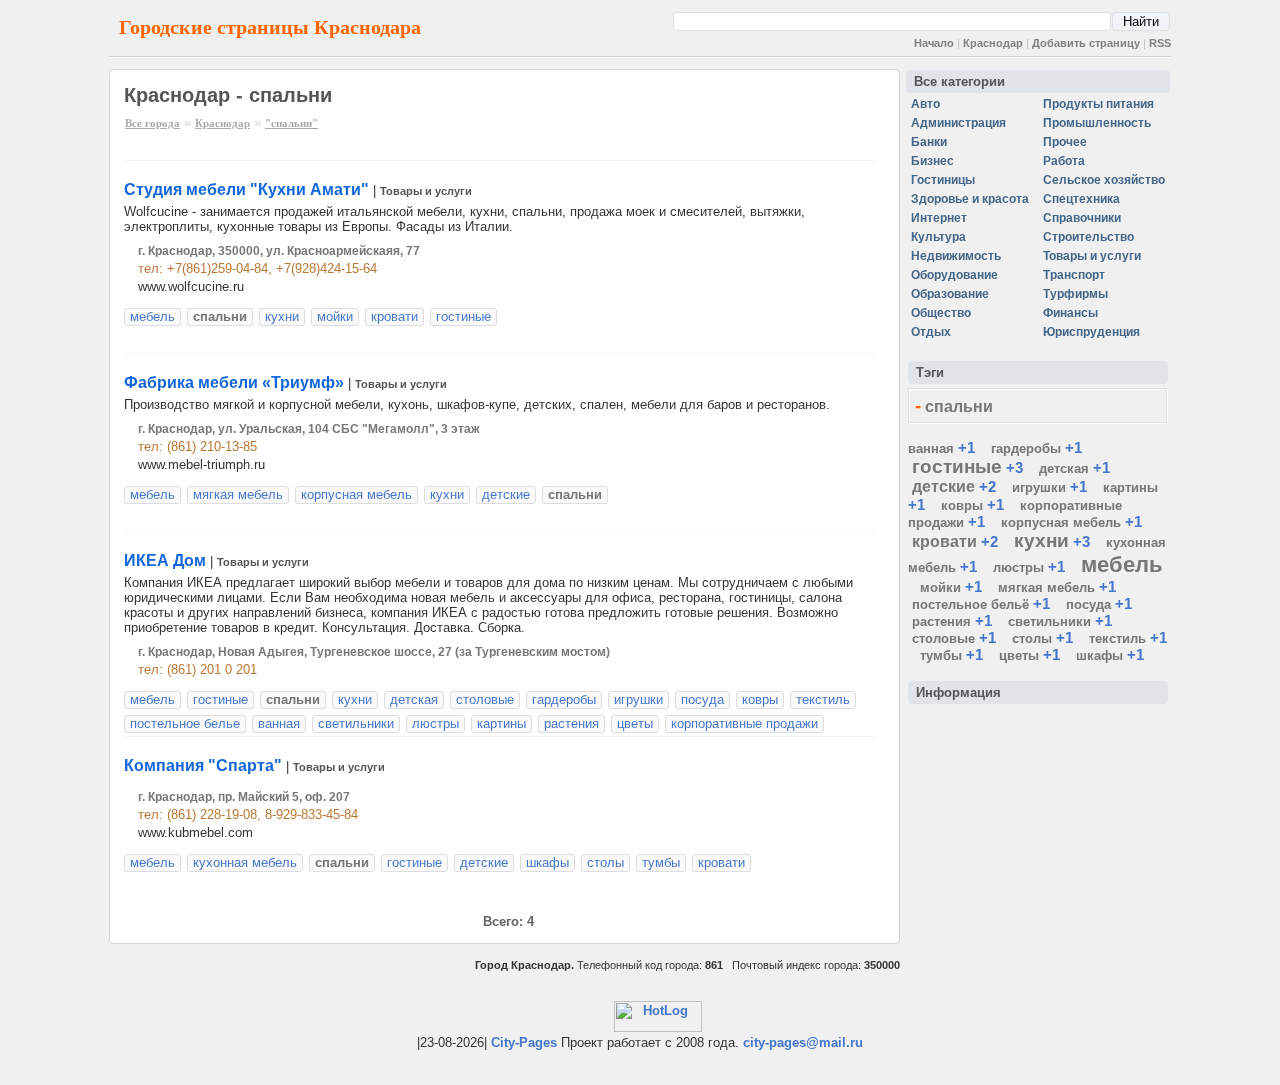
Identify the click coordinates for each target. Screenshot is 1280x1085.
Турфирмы (1075, 294)
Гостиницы (943, 180)
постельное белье (185, 723)
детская (414, 699)
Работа (1064, 161)
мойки (335, 316)
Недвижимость (956, 256)
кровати (394, 316)
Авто (925, 104)
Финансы (1070, 313)
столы (605, 862)
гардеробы (564, 699)
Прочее (1065, 142)
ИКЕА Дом (165, 560)
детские (506, 494)
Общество (941, 313)
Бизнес (932, 161)
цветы (635, 723)
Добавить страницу (1086, 43)
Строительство (1088, 237)
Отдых (931, 332)
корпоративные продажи (744, 723)
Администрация (958, 123)
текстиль (823, 699)
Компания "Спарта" (203, 765)
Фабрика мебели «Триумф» (234, 382)
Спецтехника (1081, 199)
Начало (934, 43)
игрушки (638, 699)
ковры (760, 699)
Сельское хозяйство (1104, 180)
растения (571, 723)
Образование (950, 294)
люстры (435, 723)
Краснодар (993, 43)
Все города (152, 123)
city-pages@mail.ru (803, 1042)
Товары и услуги (426, 191)
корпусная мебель (356, 494)
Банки (929, 142)
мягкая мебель (238, 494)
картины (501, 723)
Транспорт (1074, 275)
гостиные (463, 316)
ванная (279, 723)
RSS (1160, 43)
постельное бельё (970, 604)
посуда (702, 699)
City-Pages (524, 1042)
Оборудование (954, 275)
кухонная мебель (245, 862)
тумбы (661, 862)
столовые (485, 699)
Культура (938, 237)
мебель (152, 316)
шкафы (547, 862)
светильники (356, 723)
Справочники (1082, 218)
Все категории (959, 81)
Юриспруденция (1091, 332)
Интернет (939, 218)
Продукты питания (1098, 104)
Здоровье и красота (970, 199)
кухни (282, 316)
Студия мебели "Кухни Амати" (246, 189)
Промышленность (1097, 123)
